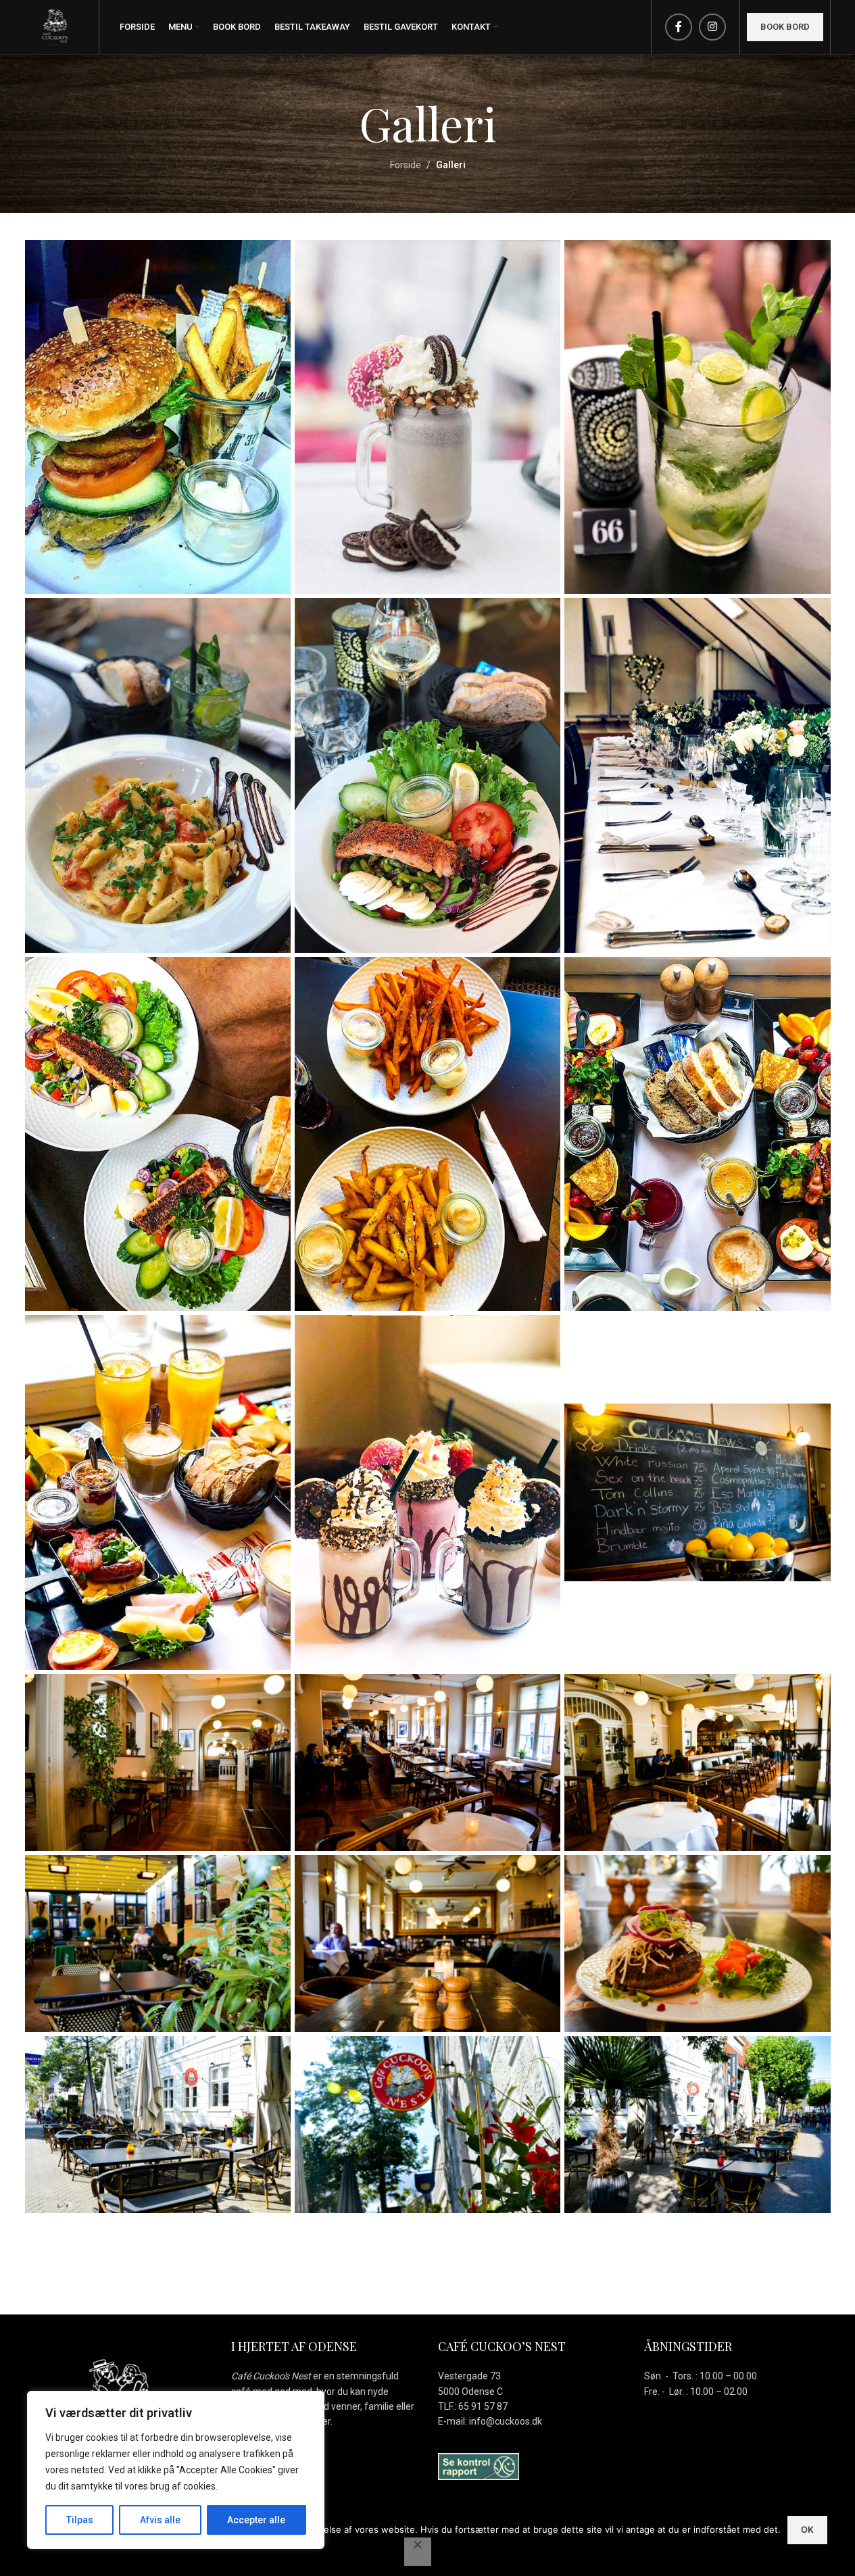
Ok (807, 2529)
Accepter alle (256, 2520)
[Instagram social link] (712, 27)
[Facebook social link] (679, 27)
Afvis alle (160, 2520)
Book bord (785, 27)
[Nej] (418, 2552)
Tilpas (80, 2520)
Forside (406, 165)
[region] (176, 2470)
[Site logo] (55, 26)
